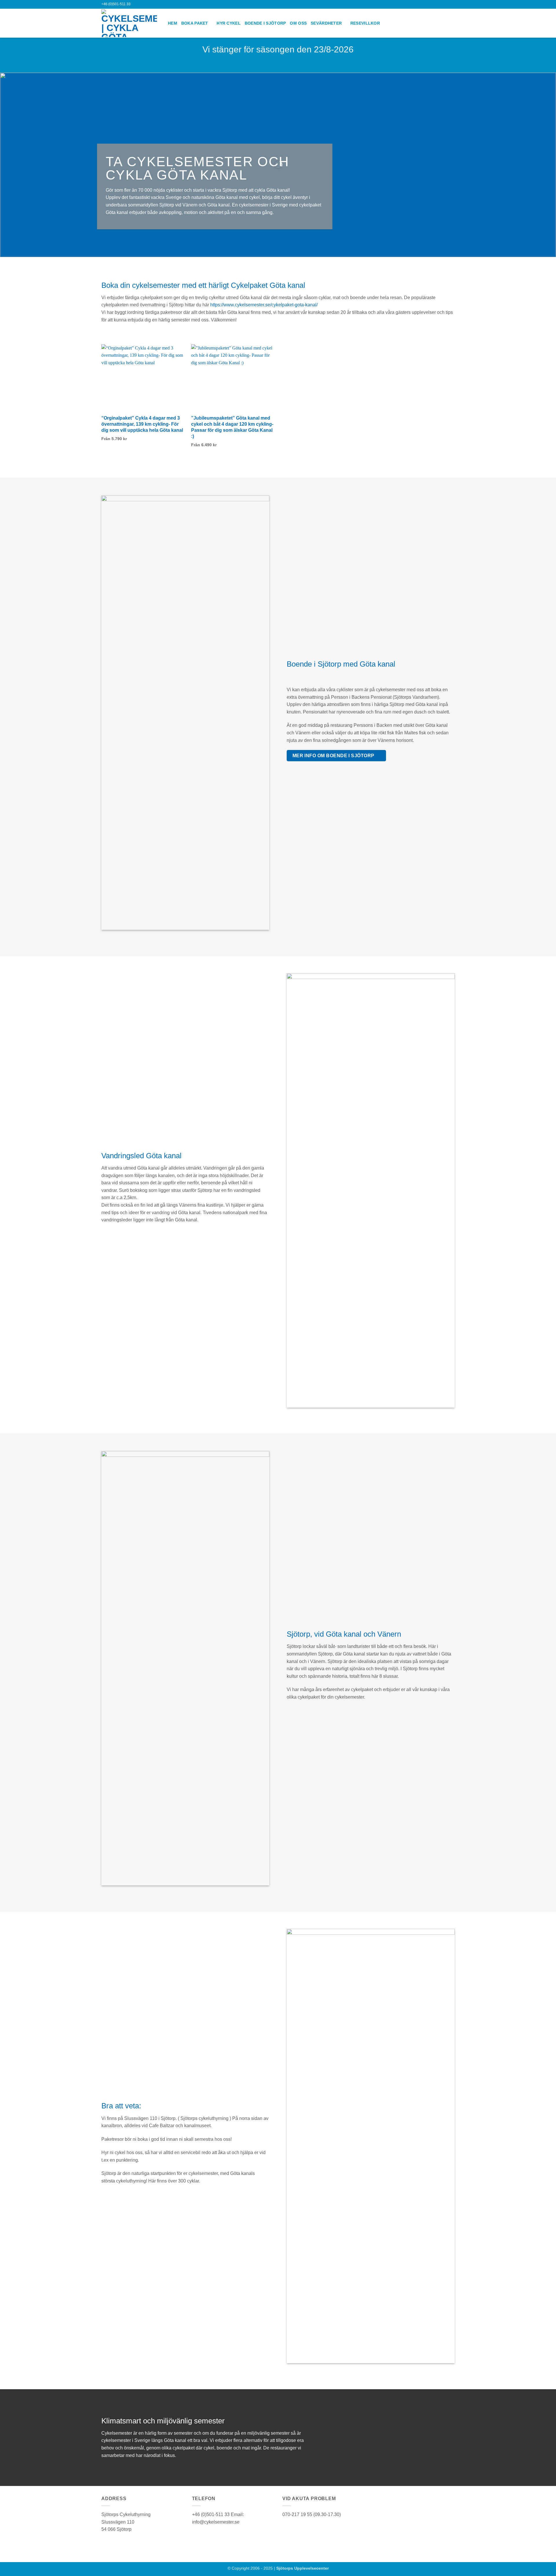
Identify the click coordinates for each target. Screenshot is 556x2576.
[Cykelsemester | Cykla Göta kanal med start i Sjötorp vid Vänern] (130, 23)
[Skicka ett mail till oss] (428, 4)
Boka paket (195, 23)
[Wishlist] (445, 4)
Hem (173, 23)
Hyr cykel (229, 23)
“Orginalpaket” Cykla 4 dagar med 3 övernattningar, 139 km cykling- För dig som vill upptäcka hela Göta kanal (142, 424)
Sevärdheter (326, 23)
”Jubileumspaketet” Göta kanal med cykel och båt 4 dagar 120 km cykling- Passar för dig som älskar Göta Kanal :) (232, 427)
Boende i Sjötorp (265, 23)
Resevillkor (365, 23)
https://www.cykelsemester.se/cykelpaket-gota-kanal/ (264, 305)
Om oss (298, 23)
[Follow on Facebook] (423, 4)
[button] (438, 4)
